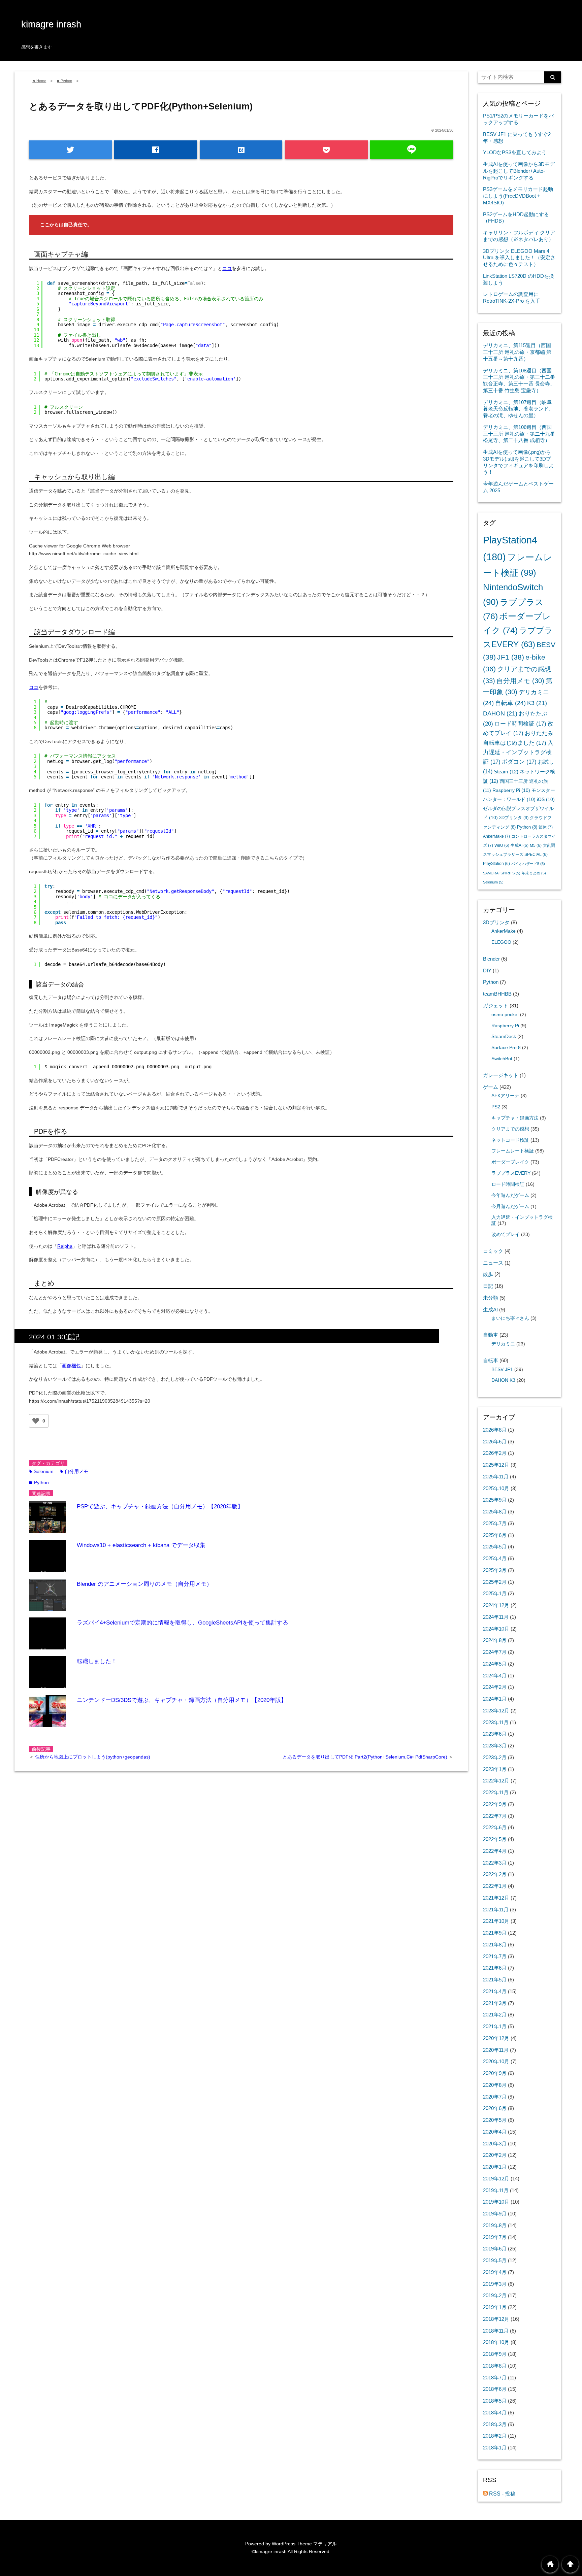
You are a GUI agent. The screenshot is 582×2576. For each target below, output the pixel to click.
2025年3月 (495, 1570)
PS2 (496, 1107)
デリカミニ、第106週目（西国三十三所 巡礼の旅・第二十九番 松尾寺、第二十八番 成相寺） (519, 434)
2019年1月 (495, 2307)
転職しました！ (97, 1661)
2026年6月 (495, 1442)
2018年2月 (495, 2436)
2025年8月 (495, 1512)
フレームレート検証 (513, 1151)
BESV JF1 (502, 1369)
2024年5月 (495, 1664)
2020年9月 (495, 2073)
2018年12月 (496, 2319)
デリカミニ (503, 1344)
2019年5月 (495, 2260)
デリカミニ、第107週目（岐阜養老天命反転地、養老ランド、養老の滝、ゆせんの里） (518, 409)
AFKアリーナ (505, 1096)
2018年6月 (495, 2389)
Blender (491, 959)
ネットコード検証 (510, 1140)
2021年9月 (495, 1933)
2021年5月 (495, 1980)
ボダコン (519, 762)
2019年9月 (495, 2214)
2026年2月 (495, 1453)
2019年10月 (496, 2202)
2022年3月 (495, 1863)
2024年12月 (496, 1605)
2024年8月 (495, 1640)
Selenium (41, 1471)
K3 (537, 703)
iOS (546, 799)
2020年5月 (495, 2120)
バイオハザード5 (528, 864)
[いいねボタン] (36, 1421)
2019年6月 (495, 2249)
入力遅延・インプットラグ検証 (518, 752)
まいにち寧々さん (510, 1318)
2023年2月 (495, 1757)
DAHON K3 (503, 1380)
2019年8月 (495, 2225)
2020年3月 (495, 2144)
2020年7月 (495, 2097)
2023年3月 (495, 1746)
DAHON (500, 713)
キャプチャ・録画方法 (515, 1118)
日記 (488, 1286)
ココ (227, 268)
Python (39, 1482)
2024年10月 (496, 1629)
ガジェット (496, 1006)
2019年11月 (496, 2190)
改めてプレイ (506, 1234)
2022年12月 (496, 1781)
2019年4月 (495, 2272)
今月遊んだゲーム (510, 1207)
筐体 (546, 827)
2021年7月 (495, 1956)
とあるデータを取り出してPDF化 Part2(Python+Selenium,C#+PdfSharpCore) (366, 1757)
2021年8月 (495, 1945)
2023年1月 (495, 1769)
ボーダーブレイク (510, 1162)
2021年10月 (496, 1921)
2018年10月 (496, 2342)
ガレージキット (501, 1075)
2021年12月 (496, 1898)
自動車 (491, 1335)
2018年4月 (495, 2413)
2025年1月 (495, 1593)
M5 (536, 845)
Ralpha (65, 1246)
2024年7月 (495, 1652)
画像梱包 (71, 1366)
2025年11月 (496, 1477)
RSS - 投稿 (502, 2494)
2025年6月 (495, 1535)
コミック (493, 1251)
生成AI (520, 845)
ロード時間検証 (520, 724)
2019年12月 (496, 2179)
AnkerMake (496, 836)
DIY (487, 971)
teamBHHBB (497, 994)
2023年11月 (496, 1722)
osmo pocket (505, 1015)
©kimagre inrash (269, 2551)
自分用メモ (74, 1471)
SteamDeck (504, 1036)
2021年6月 (495, 1968)
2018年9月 (495, 2354)
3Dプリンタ (514, 818)
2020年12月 (496, 2038)
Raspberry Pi (511, 790)
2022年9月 (495, 1804)
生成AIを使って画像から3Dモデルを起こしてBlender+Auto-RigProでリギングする (519, 171)
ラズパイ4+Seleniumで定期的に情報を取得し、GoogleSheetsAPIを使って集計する (183, 1623)
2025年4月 (495, 1558)
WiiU (502, 845)
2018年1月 (495, 2448)
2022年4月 (495, 1851)
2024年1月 (495, 1699)
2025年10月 (496, 1488)
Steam (506, 772)
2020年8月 (495, 2085)
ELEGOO (501, 942)
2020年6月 (495, 2108)
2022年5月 (495, 1839)
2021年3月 (495, 2003)
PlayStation (496, 864)
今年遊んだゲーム (510, 1195)
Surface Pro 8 (506, 1048)
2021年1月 (495, 2026)
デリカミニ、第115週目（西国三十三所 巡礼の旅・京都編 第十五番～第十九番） (517, 352)
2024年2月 (495, 1687)
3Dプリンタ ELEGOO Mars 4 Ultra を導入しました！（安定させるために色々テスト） (519, 258)
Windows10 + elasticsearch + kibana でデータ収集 (141, 1545)
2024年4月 (495, 1676)
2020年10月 (496, 2061)
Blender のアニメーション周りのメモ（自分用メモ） (144, 1584)
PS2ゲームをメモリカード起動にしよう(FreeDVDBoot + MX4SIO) (518, 196)
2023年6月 (495, 1734)
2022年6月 (495, 1827)
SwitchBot (502, 1059)
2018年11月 (496, 2331)
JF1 (511, 657)
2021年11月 (496, 1910)
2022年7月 (495, 1816)
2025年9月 (495, 1500)
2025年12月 (496, 1465)
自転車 (510, 703)
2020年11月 (496, 2050)
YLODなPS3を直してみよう (515, 152)
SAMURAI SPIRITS (502, 873)
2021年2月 (495, 2015)
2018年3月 (495, 2424)
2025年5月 (495, 1547)
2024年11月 (496, 1617)
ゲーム (491, 1087)
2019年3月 (495, 2284)
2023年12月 (496, 1711)
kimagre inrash (51, 24)
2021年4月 (495, 1991)
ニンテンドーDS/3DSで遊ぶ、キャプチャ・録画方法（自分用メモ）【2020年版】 (182, 1700)
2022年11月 (496, 1792)
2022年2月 (495, 1874)
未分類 (491, 1298)
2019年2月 (495, 2295)
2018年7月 (495, 2378)
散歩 (488, 1274)
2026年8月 (495, 1430)
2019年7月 (495, 2237)
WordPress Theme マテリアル (304, 2544)
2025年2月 (495, 1582)
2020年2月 (495, 2155)
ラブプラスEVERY (511, 1173)
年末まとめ (534, 873)
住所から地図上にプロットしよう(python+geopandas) (93, 1757)
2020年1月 (495, 2167)
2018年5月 (495, 2401)
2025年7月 (495, 1523)
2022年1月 (495, 1886)
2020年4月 (495, 2132)
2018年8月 (495, 2366)
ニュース (493, 1263)
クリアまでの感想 (510, 1129)
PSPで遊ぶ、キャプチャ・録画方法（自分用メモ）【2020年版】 (160, 1507)
